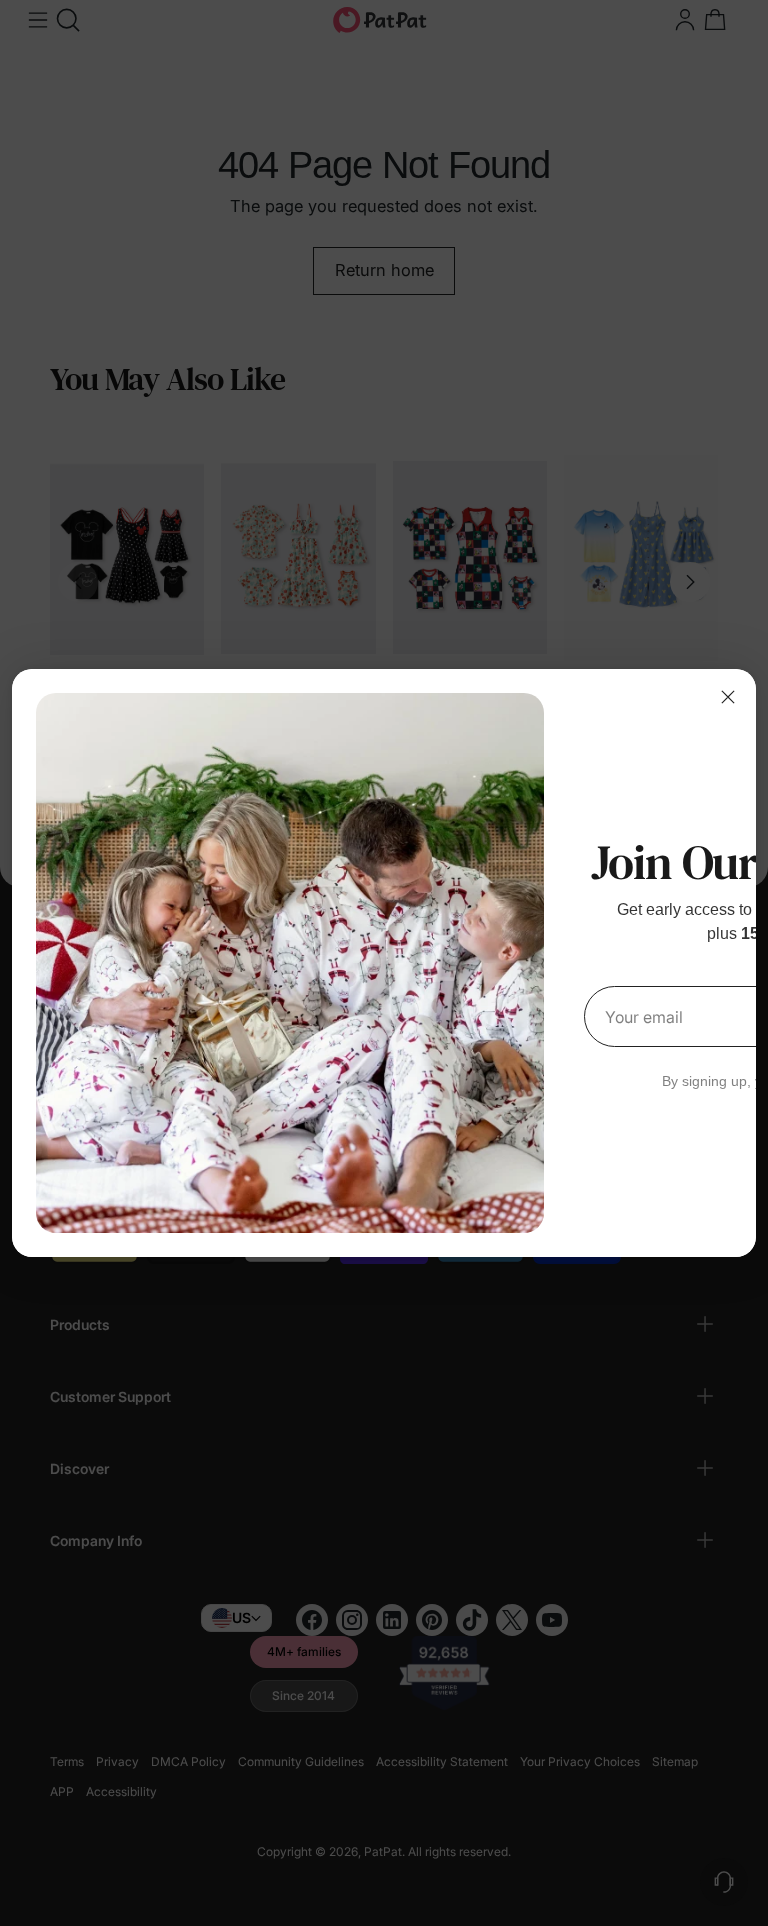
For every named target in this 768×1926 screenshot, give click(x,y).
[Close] (728, 697)
